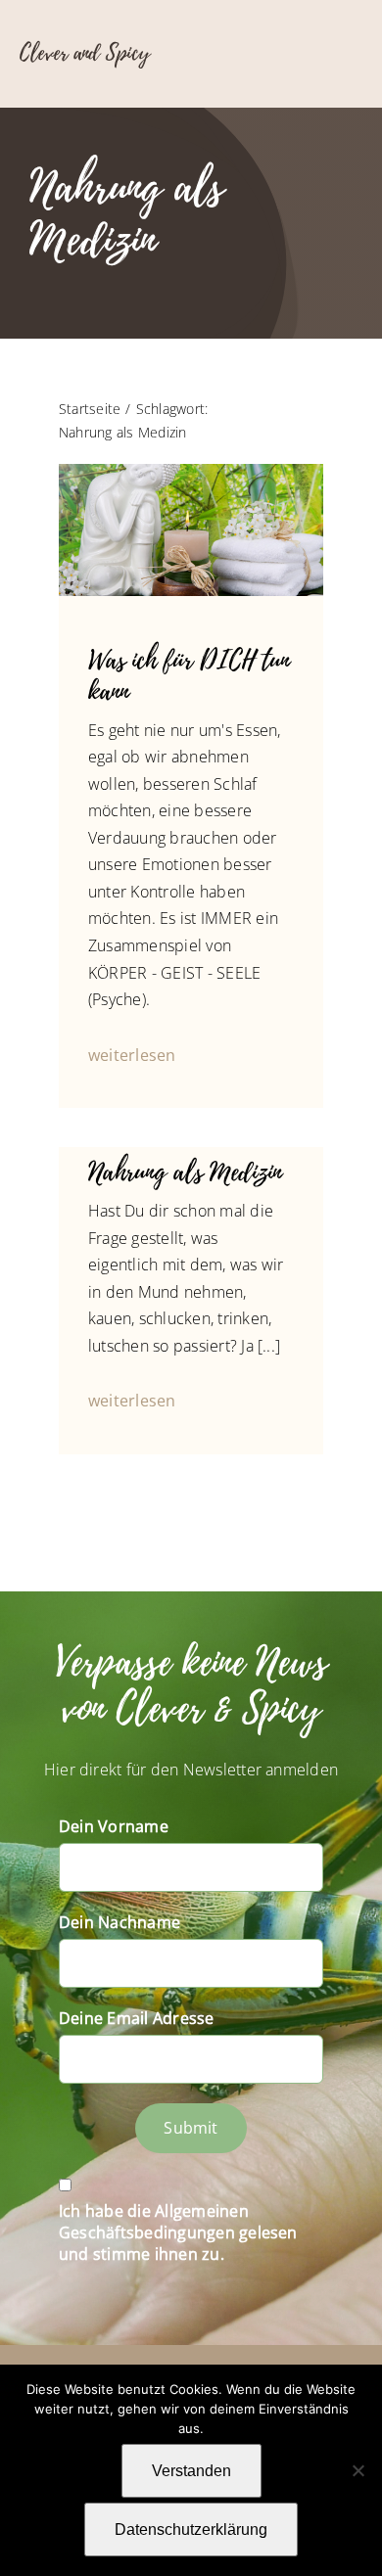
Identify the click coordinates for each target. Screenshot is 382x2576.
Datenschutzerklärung (191, 2530)
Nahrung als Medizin (185, 1172)
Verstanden (191, 2471)
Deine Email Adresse (137, 2018)
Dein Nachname (119, 1922)
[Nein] (358, 2470)
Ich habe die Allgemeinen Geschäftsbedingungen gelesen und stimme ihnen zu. (178, 2232)
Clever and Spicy (85, 53)
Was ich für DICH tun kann (189, 676)
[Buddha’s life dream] (191, 472)
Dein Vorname (114, 1826)
